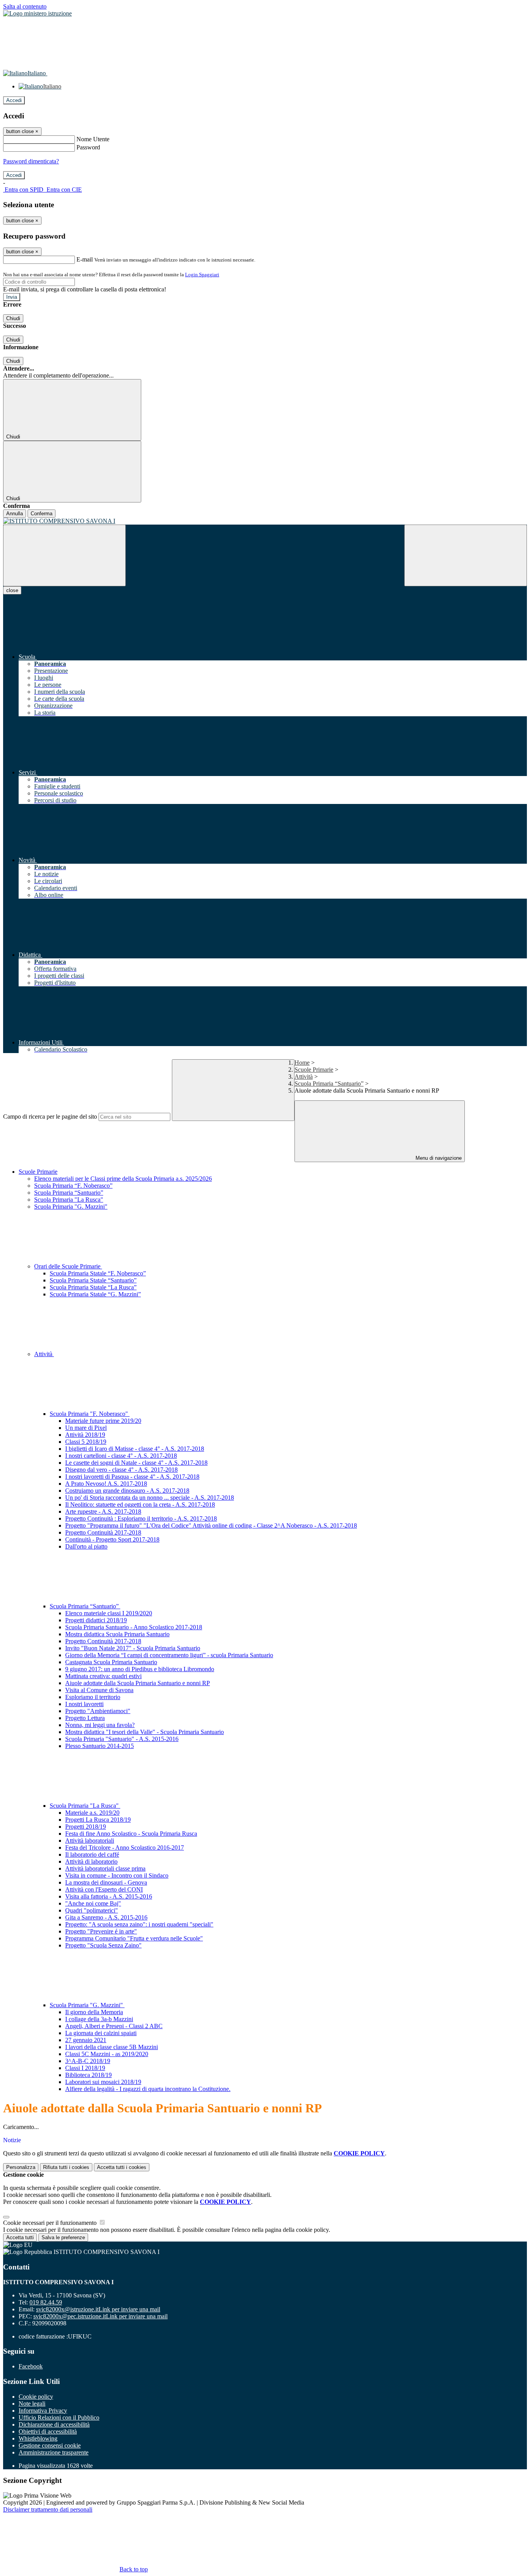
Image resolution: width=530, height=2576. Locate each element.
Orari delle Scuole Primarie (68, 1266)
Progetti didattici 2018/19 (96, 1620)
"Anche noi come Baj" (93, 1903)
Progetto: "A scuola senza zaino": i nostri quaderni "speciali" (139, 1924)
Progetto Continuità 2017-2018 (103, 1532)
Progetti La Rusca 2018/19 (98, 1820)
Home (302, 1063)
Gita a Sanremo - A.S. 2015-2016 (106, 1917)
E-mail (85, 259)
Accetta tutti (122, 2167)
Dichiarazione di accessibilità (54, 2424)
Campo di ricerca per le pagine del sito (50, 1116)
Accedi (14, 100)
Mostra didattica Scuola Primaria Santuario (117, 1634)
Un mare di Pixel (86, 1428)
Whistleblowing (38, 2438)
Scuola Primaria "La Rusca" (69, 1200)
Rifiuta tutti (66, 2167)
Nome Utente (93, 139)
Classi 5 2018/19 (86, 1442)
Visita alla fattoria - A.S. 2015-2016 (109, 1896)
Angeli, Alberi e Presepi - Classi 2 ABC (114, 2026)
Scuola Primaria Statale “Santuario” (93, 1280)
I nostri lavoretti (84, 1704)
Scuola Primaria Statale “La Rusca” (93, 1287)
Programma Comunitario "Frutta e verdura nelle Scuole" (134, 1938)
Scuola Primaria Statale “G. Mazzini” (95, 1294)
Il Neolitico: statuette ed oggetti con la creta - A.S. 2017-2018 (140, 1505)
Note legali (32, 2404)
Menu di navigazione (438, 1158)
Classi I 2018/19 (85, 2068)
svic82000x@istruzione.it (98, 2309)
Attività (304, 1077)
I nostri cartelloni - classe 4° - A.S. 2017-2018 (121, 1456)
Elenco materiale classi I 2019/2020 (109, 1613)
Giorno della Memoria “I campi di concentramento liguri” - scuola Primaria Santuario (169, 1655)
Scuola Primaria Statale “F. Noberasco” (98, 1273)
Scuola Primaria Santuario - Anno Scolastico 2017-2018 (134, 1627)
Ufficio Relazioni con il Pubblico (59, 2417)
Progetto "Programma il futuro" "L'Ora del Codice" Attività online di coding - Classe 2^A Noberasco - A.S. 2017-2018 (211, 1525)
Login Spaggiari (202, 275)
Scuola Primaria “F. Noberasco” (73, 1186)
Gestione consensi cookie (50, 2445)
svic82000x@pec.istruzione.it (100, 2316)
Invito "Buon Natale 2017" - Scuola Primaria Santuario (133, 1648)
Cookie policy (36, 2397)
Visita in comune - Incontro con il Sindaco (117, 1875)
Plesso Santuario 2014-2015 (100, 1746)
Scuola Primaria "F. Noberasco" (90, 1414)
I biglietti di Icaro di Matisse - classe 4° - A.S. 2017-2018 (135, 1449)
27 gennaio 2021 (86, 2040)
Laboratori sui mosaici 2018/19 (103, 2082)
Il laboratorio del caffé (92, 1854)
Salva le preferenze (63, 2237)
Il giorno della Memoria (94, 2012)
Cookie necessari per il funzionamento (51, 2223)
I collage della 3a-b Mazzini (99, 2019)
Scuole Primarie (314, 1070)
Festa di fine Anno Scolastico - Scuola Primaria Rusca (131, 1834)
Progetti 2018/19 (86, 1827)
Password (88, 147)
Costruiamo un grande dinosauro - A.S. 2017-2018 (127, 1491)
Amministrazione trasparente (54, 2452)
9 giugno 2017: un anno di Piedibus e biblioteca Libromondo (140, 1669)
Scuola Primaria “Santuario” (329, 1084)
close (12, 590)
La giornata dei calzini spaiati (101, 2033)
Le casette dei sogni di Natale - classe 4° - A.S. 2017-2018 (136, 1463)
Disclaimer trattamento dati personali (48, 2509)
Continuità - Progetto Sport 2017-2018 (112, 1539)
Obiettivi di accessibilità (48, 2431)
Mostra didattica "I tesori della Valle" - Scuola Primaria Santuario (145, 1732)
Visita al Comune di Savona (99, 1690)
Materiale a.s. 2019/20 (92, 1813)
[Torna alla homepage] (265, 521)
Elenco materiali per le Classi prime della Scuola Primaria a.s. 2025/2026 (123, 1179)
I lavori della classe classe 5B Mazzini (112, 2047)
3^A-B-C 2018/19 (88, 2061)
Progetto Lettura (85, 1718)
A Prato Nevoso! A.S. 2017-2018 (106, 1484)
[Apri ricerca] (466, 555)
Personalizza (21, 2167)
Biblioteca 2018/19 (88, 2075)
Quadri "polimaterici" (92, 1910)
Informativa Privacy (43, 2411)
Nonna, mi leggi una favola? (100, 1725)
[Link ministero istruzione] (37, 13)
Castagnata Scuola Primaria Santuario (111, 1662)
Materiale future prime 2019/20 (103, 1421)
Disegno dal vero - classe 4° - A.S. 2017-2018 (121, 1470)
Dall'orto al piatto (86, 1546)
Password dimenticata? (31, 161)
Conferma (42, 514)
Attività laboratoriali (90, 1841)
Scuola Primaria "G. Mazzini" (71, 1207)
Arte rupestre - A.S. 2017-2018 (103, 1511)
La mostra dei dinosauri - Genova (106, 1882)
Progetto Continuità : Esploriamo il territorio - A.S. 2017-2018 (141, 1518)
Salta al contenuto (25, 6)
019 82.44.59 (46, 2302)
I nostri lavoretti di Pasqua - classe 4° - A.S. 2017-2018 (132, 1477)
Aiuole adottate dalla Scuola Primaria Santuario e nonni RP (138, 1683)
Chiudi (13, 318)
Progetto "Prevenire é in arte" (101, 1931)
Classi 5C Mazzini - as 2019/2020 (107, 2054)
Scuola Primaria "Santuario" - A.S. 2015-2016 (122, 1739)
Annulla (15, 514)
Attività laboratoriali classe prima (105, 1868)
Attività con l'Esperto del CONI (104, 1889)
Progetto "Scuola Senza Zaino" (103, 1945)
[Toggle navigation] (64, 555)
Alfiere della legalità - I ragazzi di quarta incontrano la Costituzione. (148, 2089)
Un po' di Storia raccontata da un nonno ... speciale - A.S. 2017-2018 (150, 1498)
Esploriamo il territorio (93, 1697)
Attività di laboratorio (91, 1861)
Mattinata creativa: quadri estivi (103, 1676)
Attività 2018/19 (85, 1435)
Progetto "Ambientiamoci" (98, 1711)
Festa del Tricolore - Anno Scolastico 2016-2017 (125, 1848)
